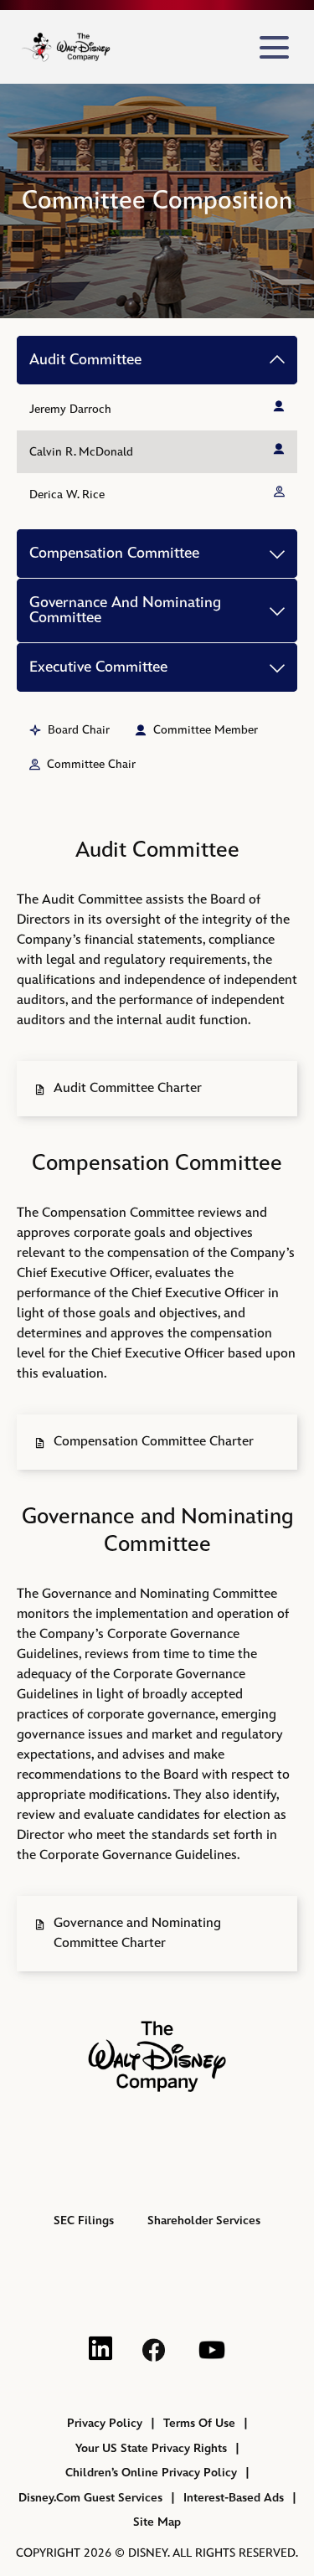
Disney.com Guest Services (90, 2498)
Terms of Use (199, 2423)
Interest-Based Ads (234, 2498)
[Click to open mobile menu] (274, 47)
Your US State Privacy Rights (151, 2448)
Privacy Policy (105, 2423)
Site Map (157, 2522)
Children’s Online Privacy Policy (151, 2473)
